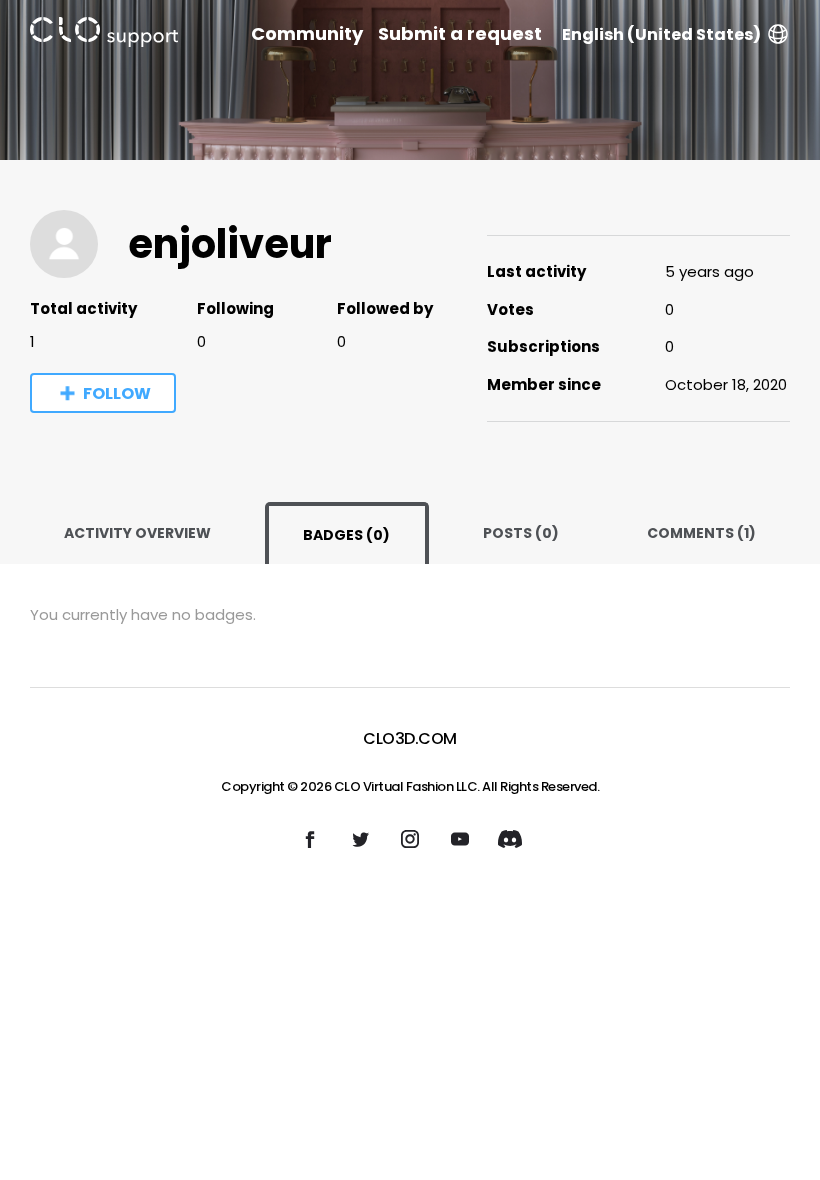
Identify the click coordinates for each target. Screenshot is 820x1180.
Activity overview (137, 533)
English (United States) (661, 34)
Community (307, 34)
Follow (117, 393)
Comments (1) (701, 533)
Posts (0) (521, 533)
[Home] (104, 35)
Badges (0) (346, 535)
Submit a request (460, 34)
